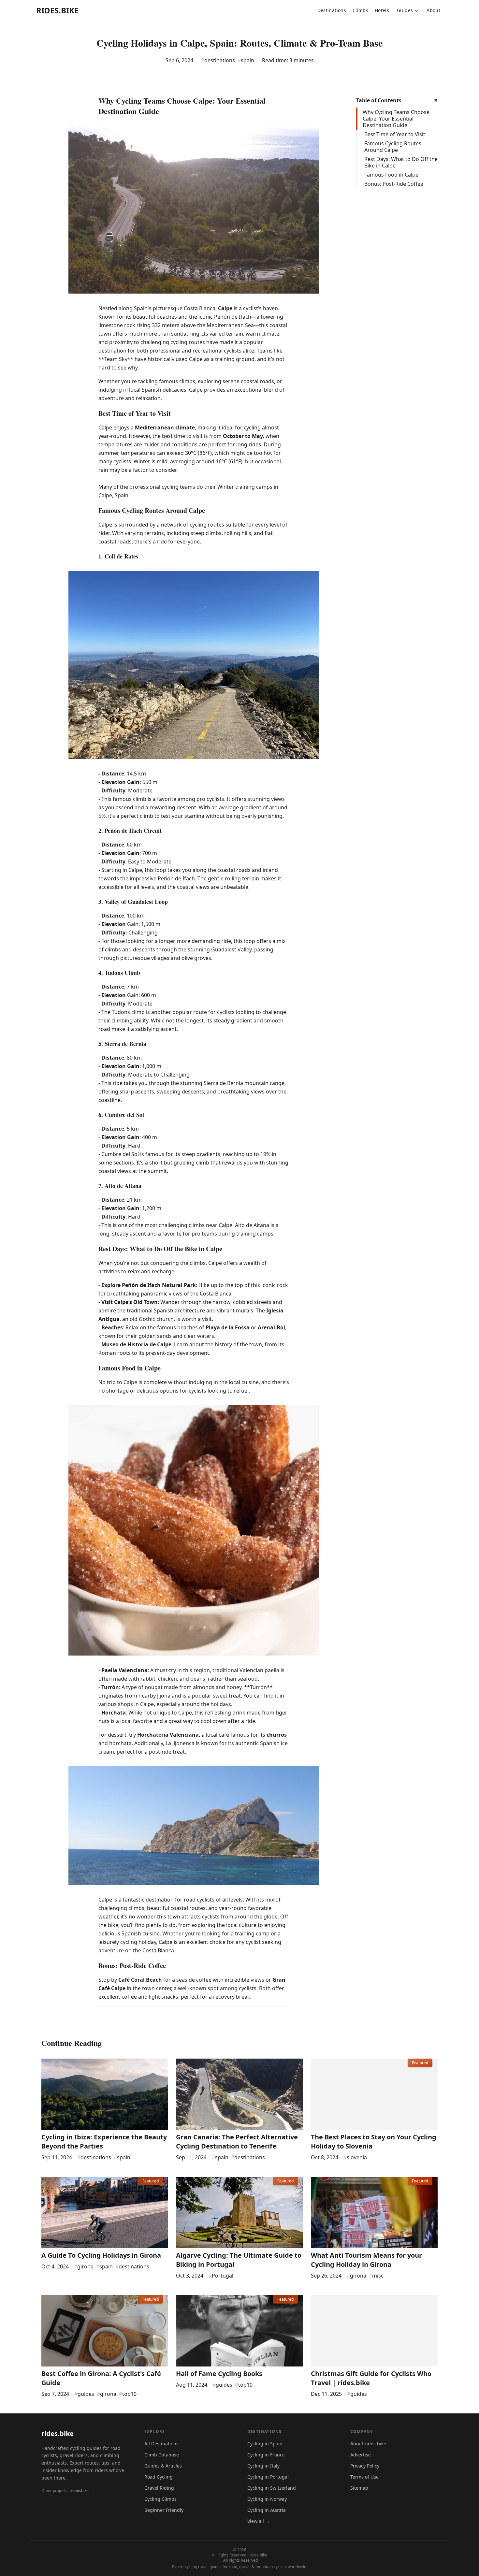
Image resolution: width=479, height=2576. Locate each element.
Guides (405, 10)
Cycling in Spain (265, 2444)
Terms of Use (364, 2477)
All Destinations (161, 2444)
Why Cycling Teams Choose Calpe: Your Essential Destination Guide (396, 119)
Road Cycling (159, 2477)
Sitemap (359, 2488)
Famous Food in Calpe (391, 175)
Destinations (332, 10)
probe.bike (79, 2490)
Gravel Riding (159, 2488)
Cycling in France (266, 2455)
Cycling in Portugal (268, 2477)
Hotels (382, 10)
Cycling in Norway (267, 2499)
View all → (259, 2521)
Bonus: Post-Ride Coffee (394, 184)
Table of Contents (379, 100)
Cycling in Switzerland (272, 2488)
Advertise (361, 2455)
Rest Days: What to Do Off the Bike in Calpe (401, 162)
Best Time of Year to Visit (395, 134)
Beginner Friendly (164, 2510)
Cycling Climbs (160, 2499)
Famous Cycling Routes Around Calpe (393, 147)
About (433, 10)
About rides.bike (368, 2444)
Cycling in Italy (263, 2466)
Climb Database (162, 2455)
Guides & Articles (163, 2466)
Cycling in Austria (267, 2510)
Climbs (360, 10)
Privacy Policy (365, 2466)
